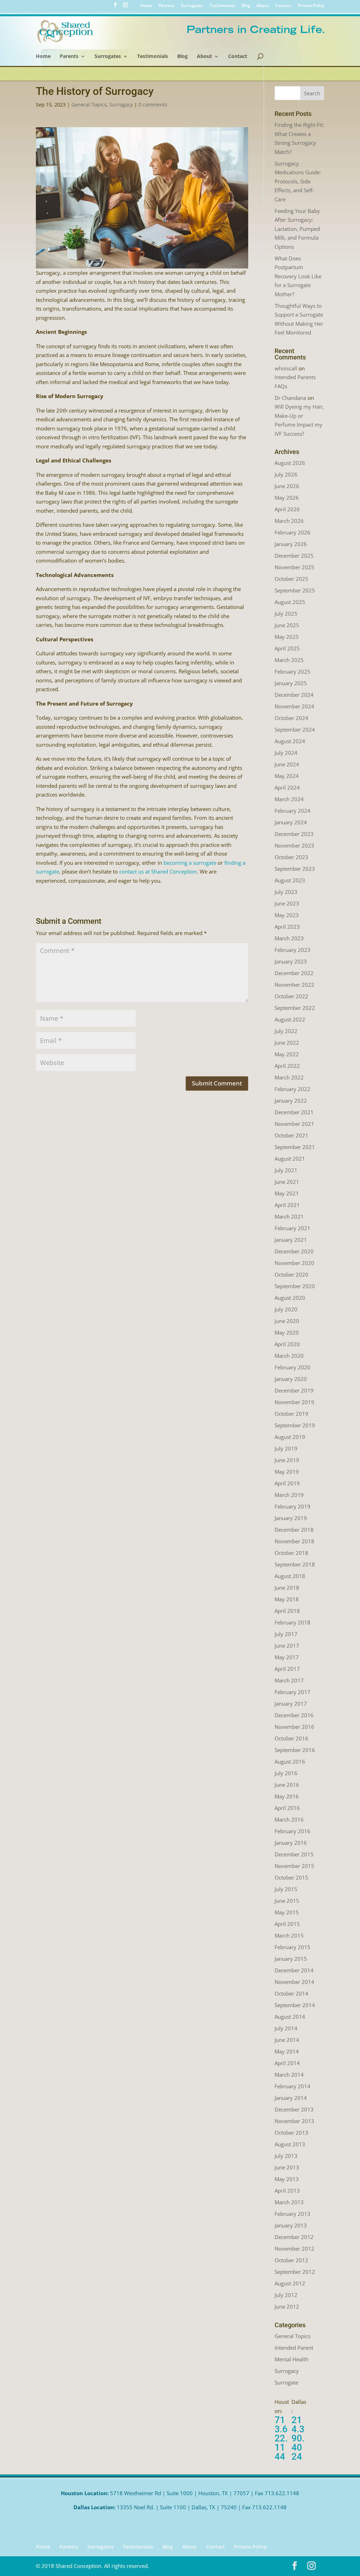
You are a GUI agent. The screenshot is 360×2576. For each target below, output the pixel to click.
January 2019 (291, 1518)
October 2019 (291, 1414)
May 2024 (287, 776)
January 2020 (291, 1379)
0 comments (153, 105)
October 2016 (291, 1738)
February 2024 (292, 811)
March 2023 (289, 938)
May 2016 (287, 1796)
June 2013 (287, 2167)
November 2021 (294, 1124)
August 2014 (290, 2017)
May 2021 (287, 1193)
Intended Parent (294, 2348)
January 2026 (291, 544)
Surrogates (192, 6)
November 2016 (294, 1727)
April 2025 (287, 648)
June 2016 (287, 1785)
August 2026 (290, 463)
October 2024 (291, 718)
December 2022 (294, 973)
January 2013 (291, 2225)
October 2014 (291, 1993)
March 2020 (289, 1356)
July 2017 (286, 1634)
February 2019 (292, 1506)
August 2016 (290, 1761)
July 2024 (286, 753)
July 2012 (286, 2295)
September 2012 (295, 2272)
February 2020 (292, 1367)
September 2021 (295, 1147)
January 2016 (291, 1843)
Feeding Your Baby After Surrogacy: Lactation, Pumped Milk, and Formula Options (297, 229)
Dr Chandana (290, 398)
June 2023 (287, 903)
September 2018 (295, 1564)
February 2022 (292, 1089)
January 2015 (291, 1959)
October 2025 (291, 579)
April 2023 (287, 927)
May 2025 (287, 637)
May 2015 (287, 1912)
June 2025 (287, 625)
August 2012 (290, 2283)
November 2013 (294, 2121)
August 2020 (290, 1298)
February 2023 (292, 950)
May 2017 (287, 1657)
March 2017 (289, 1680)
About (263, 6)
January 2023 (291, 961)
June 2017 (287, 1646)
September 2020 (295, 1286)
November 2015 (294, 1866)
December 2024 (294, 695)
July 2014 (286, 2028)
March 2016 (289, 1819)
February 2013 (292, 2214)
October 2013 (291, 2133)
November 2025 (294, 567)
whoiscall (286, 368)
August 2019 (290, 1437)
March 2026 (289, 521)
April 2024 (287, 787)
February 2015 (292, 1947)
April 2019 (287, 1483)
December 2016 (294, 1715)
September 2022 (295, 1008)
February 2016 (292, 1831)
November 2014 (294, 1982)
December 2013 (294, 2109)
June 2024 (287, 764)
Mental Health (291, 2359)
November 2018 (294, 1541)
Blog (246, 6)
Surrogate (286, 2382)
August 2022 (290, 1019)
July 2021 (286, 1170)
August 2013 (290, 2144)
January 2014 (291, 2098)
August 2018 (290, 1576)
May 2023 (287, 915)
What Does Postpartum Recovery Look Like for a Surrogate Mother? (298, 276)
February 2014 (292, 2086)
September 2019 (295, 1425)
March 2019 (289, 1495)
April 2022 (287, 1066)
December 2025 (294, 556)
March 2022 (289, 1077)
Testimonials (222, 6)
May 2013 (287, 2179)
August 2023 (290, 880)
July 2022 (286, 1031)
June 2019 (287, 1460)
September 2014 (295, 2005)
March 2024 (289, 799)
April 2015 (287, 1924)
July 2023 (286, 892)
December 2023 (294, 834)
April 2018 (287, 1611)
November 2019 (294, 1402)
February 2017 (292, 1692)
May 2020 (287, 1332)
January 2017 (291, 1704)
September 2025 (295, 590)
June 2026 (287, 486)
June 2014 (287, 2040)
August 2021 (290, 1159)
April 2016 (287, 1808)
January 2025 (291, 683)
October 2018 (291, 1553)
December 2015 (294, 1854)
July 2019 (286, 1448)
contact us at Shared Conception (158, 871)
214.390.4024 (298, 2438)
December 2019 (294, 1390)
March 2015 (289, 1935)
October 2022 (291, 996)
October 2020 (291, 1274)
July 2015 (286, 1889)
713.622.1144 (281, 2438)
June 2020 (287, 1321)
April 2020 (287, 1344)
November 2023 (294, 845)
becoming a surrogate (190, 863)
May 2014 (287, 2051)
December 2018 (294, 1530)
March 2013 (289, 2202)
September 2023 (295, 869)
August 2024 (290, 741)
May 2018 (287, 1599)
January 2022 (291, 1101)
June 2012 (287, 2306)
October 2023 (291, 857)
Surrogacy (121, 105)
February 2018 (292, 1622)
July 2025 (286, 614)
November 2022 (294, 985)
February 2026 (292, 532)
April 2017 (287, 1669)
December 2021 (294, 1112)
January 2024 (291, 822)
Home (146, 6)
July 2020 (286, 1309)
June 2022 (287, 1043)
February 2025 (292, 671)
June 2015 (287, 1901)
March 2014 (289, 2075)
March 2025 (289, 660)
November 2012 (294, 2249)
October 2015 (291, 1877)
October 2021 (291, 1135)
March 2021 (289, 1216)
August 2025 (290, 602)
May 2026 (287, 498)
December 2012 (294, 2237)
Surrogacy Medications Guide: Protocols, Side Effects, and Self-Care (298, 181)
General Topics (89, 105)
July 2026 (286, 474)
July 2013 (286, 2156)
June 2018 (287, 1588)
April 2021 (287, 1205)
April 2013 (287, 2191)
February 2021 (292, 1228)
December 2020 (294, 1251)
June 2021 (287, 1182)
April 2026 (287, 509)
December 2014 (294, 1970)
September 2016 (295, 1750)
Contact (283, 6)
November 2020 (294, 1263)
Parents (166, 6)
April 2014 (287, 2063)
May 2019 (287, 1472)
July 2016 (286, 1773)
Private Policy (311, 6)
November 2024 (294, 706)
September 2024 (295, 729)
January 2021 (291, 1240)
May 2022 (287, 1054)
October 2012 (291, 2260)
